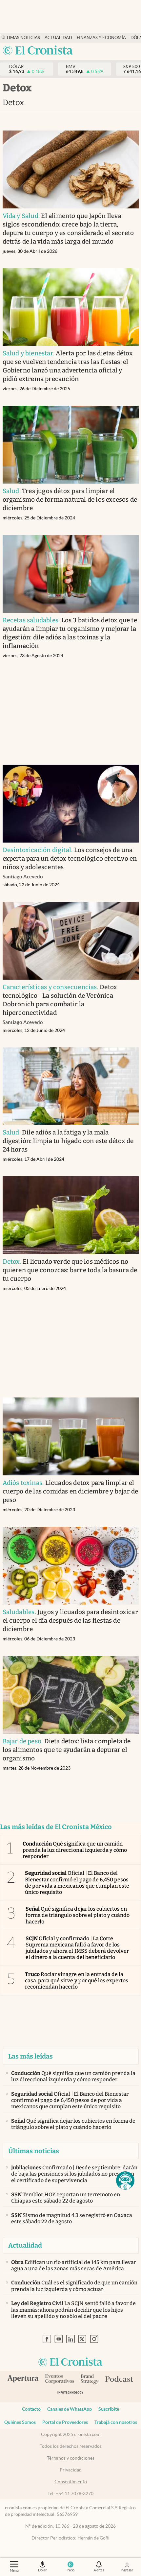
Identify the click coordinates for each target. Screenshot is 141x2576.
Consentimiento (71, 2482)
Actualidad (58, 38)
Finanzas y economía (101, 38)
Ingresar (127, 2570)
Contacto (31, 2409)
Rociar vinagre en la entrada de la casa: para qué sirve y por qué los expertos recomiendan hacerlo (77, 1980)
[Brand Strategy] (90, 2380)
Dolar (42, 2570)
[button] (125, 2181)
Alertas (99, 2570)
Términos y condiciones (71, 2458)
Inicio (70, 2570)
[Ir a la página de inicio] (38, 51)
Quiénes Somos (20, 2422)
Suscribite (109, 2409)
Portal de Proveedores (65, 2422)
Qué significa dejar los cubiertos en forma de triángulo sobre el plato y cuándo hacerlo (78, 1915)
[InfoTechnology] (70, 2394)
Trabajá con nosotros (116, 2422)
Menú (14, 2570)
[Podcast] (119, 2379)
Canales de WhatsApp (70, 2409)
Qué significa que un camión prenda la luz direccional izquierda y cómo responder (75, 1850)
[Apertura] (23, 2379)
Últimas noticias (21, 38)
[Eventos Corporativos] (59, 2380)
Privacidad (71, 2470)
